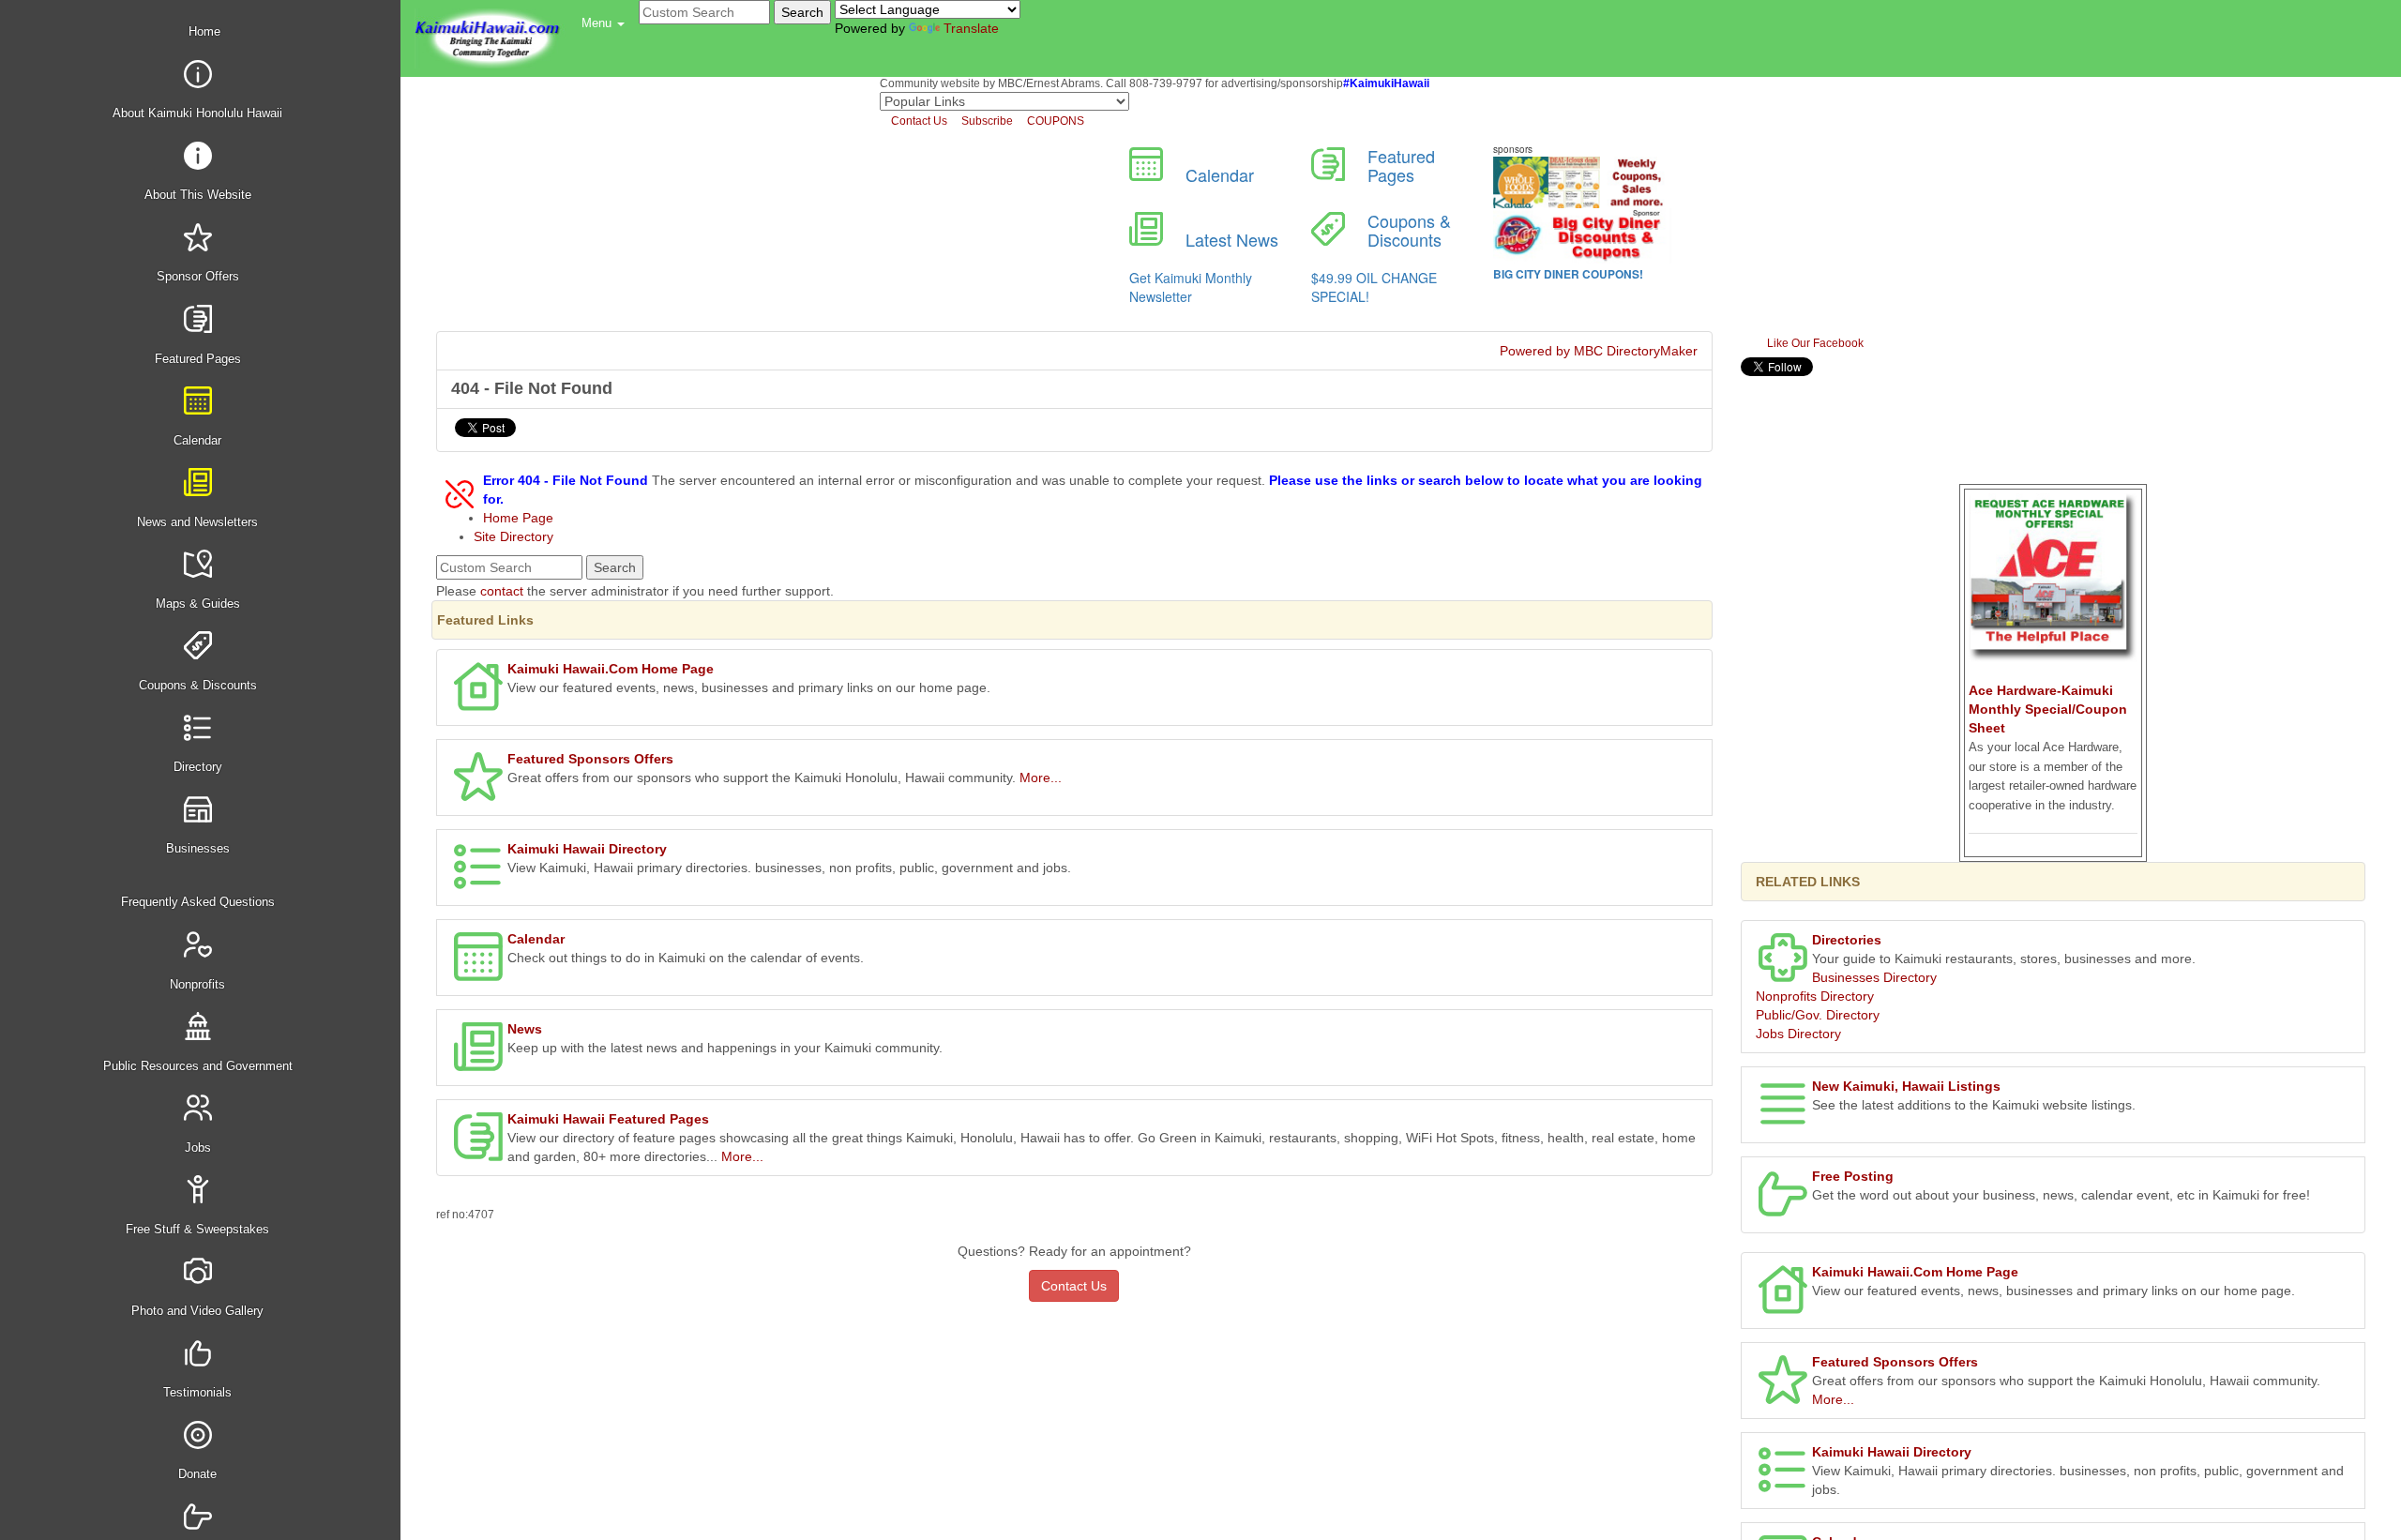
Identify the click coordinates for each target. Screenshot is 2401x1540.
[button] (603, 23)
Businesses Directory (1874, 977)
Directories (1847, 940)
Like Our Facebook (1814, 343)
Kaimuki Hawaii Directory (587, 849)
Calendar (536, 939)
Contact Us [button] (1074, 1286)
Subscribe (986, 121)
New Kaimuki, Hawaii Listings (1906, 1086)
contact (502, 591)
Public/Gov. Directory (1818, 1015)
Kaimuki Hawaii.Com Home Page (611, 669)
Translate (971, 28)
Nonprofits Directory (1815, 996)
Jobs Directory (1798, 1034)
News (525, 1029)
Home (203, 31)
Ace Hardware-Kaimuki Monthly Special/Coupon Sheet (2048, 709)
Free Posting (1853, 1176)
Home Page (518, 518)
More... (1041, 778)
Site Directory (513, 536)
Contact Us (918, 121)
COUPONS (1054, 121)
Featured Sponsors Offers (590, 759)
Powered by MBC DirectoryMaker (1599, 351)
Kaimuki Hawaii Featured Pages (608, 1119)
